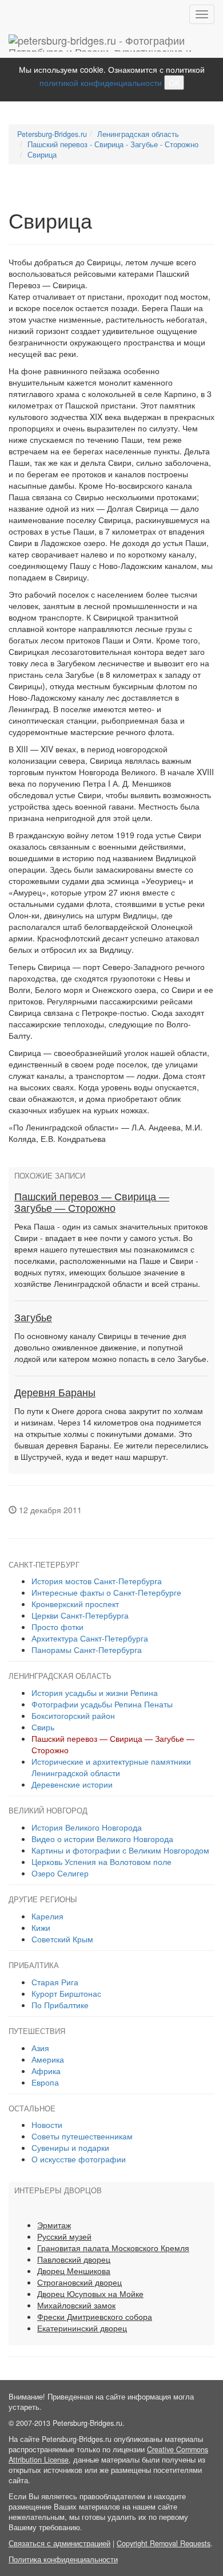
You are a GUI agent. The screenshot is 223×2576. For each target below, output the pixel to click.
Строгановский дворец (79, 2282)
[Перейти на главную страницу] (111, 43)
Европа (45, 2082)
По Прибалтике (60, 2005)
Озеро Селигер (60, 1873)
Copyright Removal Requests (164, 2543)
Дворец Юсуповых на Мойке (90, 2294)
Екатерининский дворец (82, 2328)
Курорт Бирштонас (66, 1993)
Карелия (47, 1916)
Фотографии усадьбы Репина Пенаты (102, 1704)
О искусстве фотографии (79, 2159)
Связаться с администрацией (59, 2543)
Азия (40, 2048)
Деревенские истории (72, 1784)
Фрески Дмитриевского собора (95, 2316)
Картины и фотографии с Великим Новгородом (120, 1850)
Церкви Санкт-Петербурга (80, 1615)
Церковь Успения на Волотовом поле (101, 1862)
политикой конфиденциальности (101, 83)
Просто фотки (57, 1627)
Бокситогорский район (73, 1715)
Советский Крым (62, 1939)
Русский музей (64, 2236)
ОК (174, 83)
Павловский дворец (74, 2259)
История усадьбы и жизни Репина (95, 1693)
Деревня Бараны (55, 1393)
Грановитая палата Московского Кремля (113, 2248)
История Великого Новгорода (87, 1827)
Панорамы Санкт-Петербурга (87, 1650)
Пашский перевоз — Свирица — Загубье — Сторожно (92, 1203)
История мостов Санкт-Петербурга (97, 1581)
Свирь (43, 1727)
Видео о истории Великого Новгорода (102, 1839)
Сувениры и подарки (70, 2147)
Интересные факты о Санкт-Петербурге (106, 1592)
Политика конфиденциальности (63, 2559)
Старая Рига (55, 1982)
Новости (47, 2125)
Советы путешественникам (82, 2136)
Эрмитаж (54, 2225)
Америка (48, 2059)
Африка (46, 2071)
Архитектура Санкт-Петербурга (90, 1638)
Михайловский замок (76, 2305)
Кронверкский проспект (75, 1604)
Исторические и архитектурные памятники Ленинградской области (111, 1767)
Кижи (41, 1927)
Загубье (33, 1318)
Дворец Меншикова (74, 2271)
